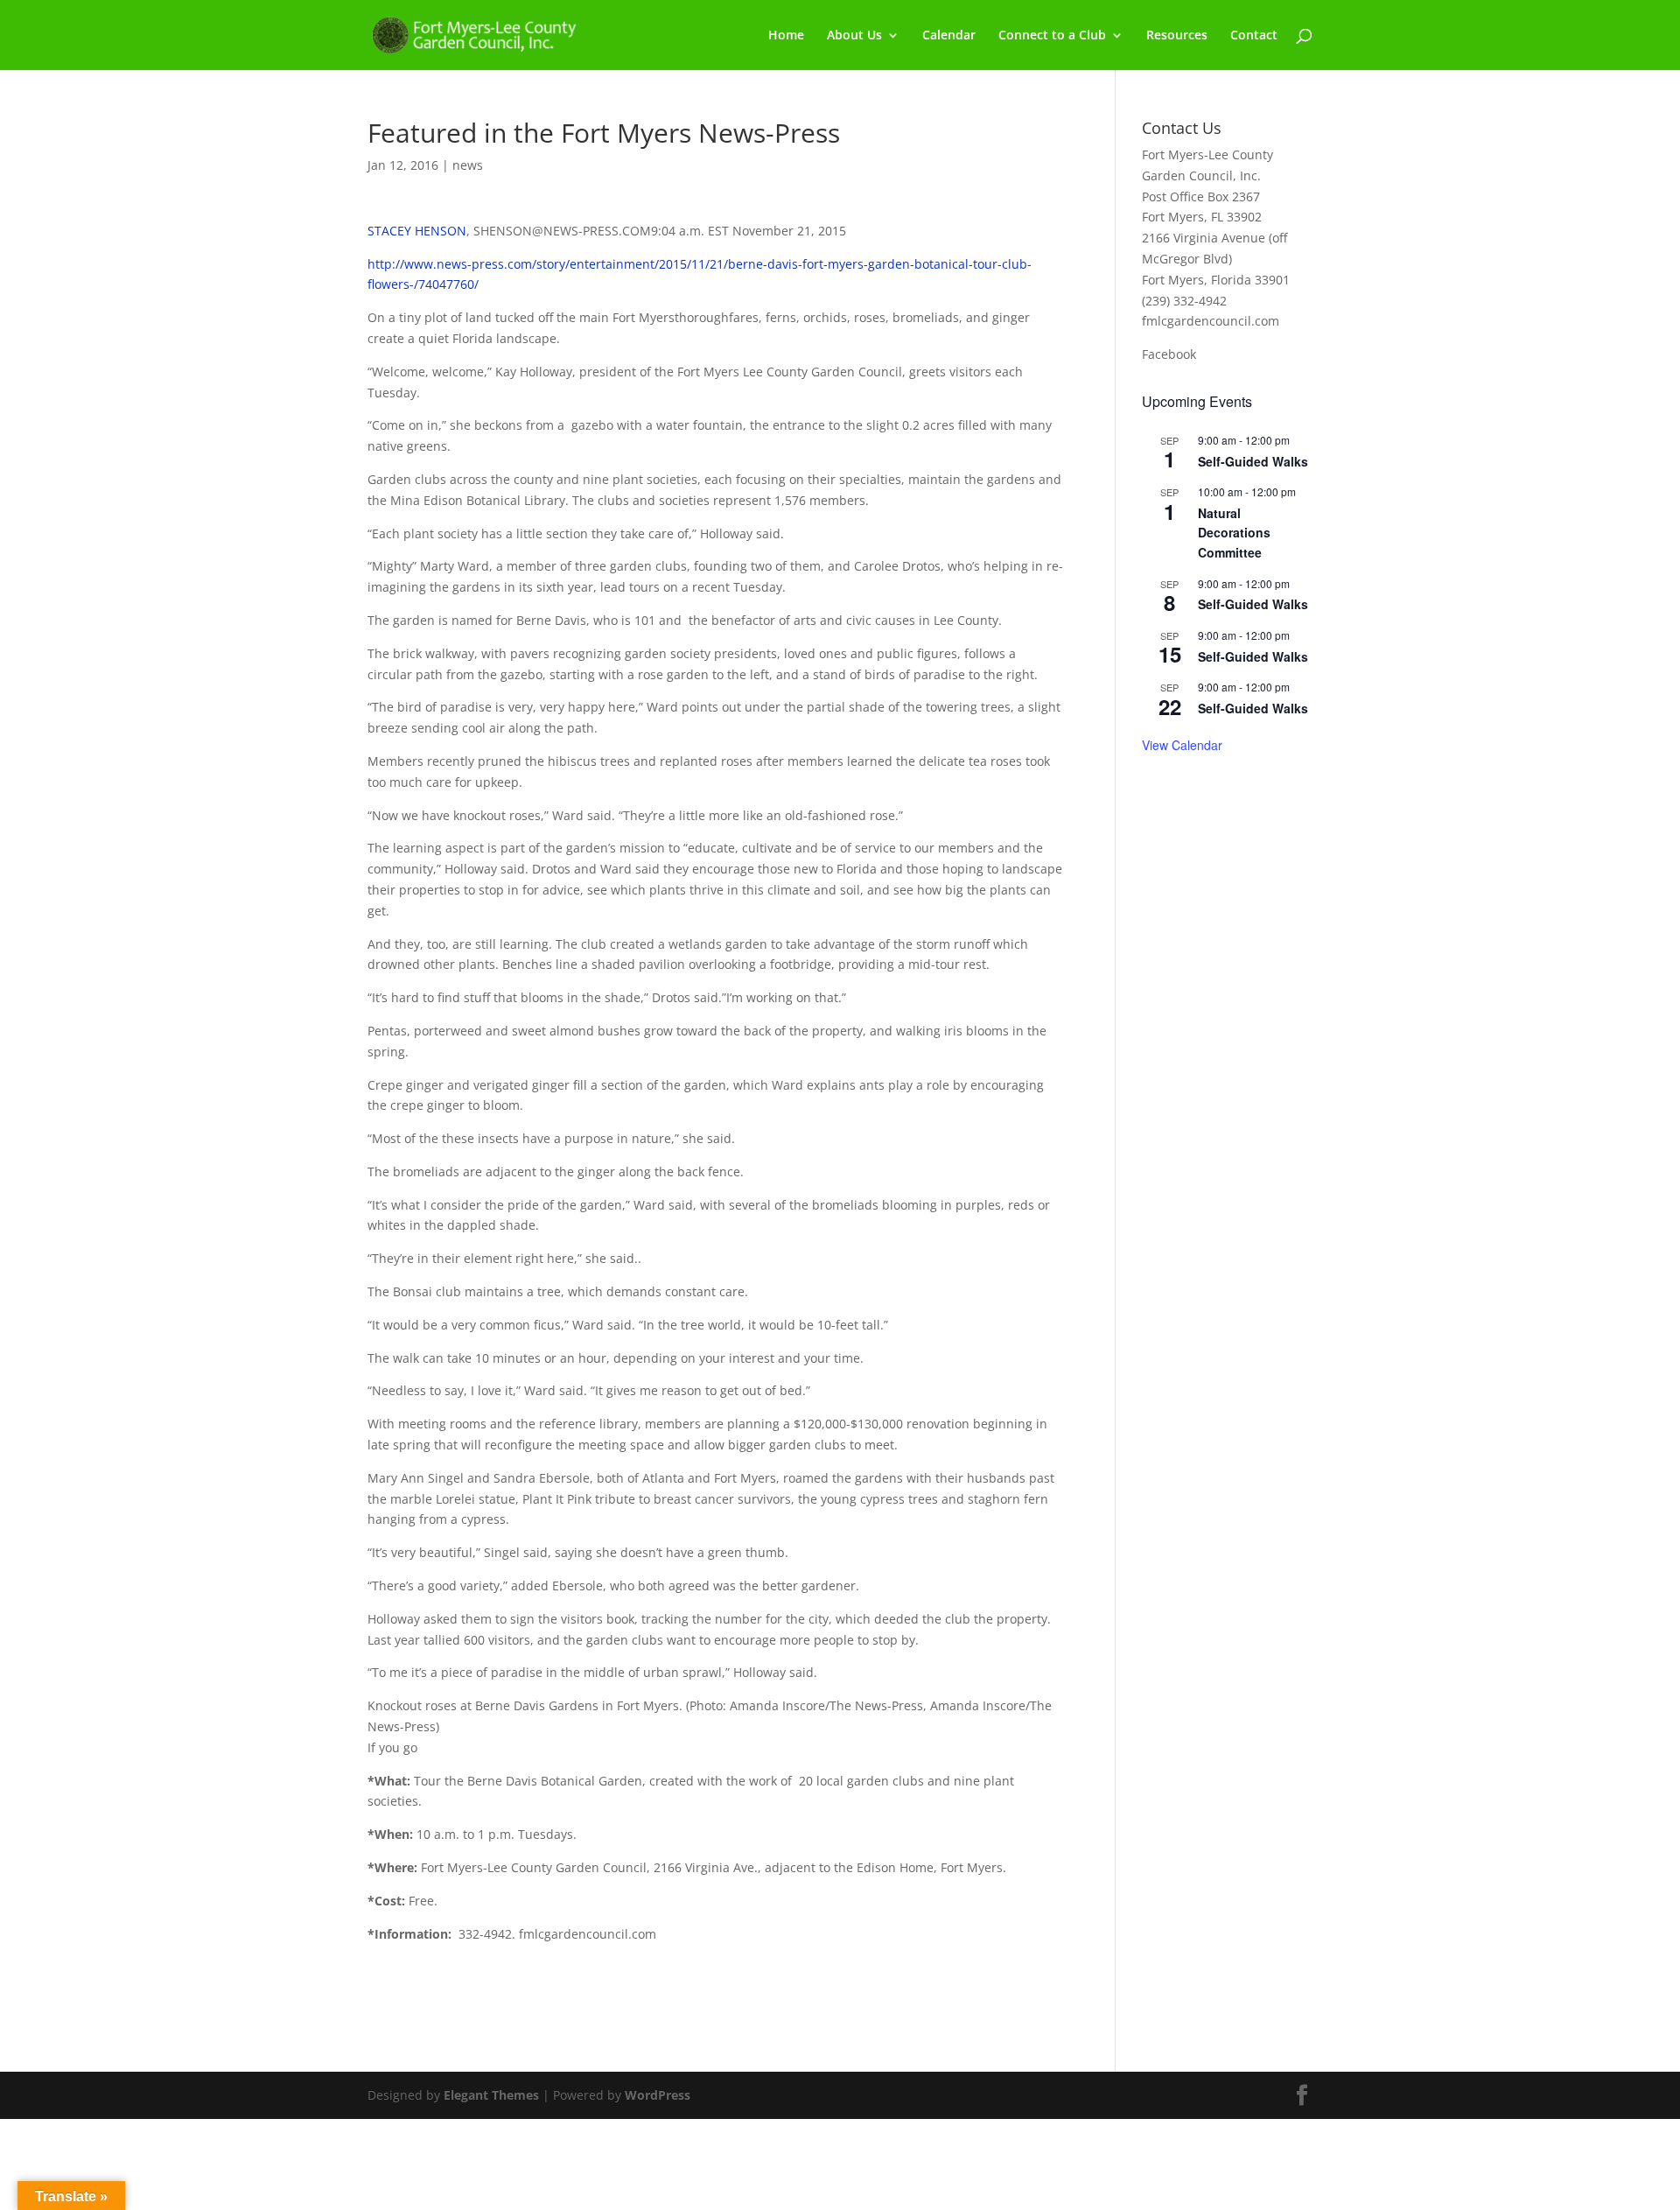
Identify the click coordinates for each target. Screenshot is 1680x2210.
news (468, 165)
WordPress (658, 2095)
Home (786, 36)
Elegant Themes (491, 2095)
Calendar (949, 36)
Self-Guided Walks (1253, 461)
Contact (1254, 36)
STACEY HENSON (417, 231)
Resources (1177, 36)
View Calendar (1182, 745)
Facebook (1169, 354)
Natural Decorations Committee (1234, 533)
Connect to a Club (1052, 36)
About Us (854, 36)
